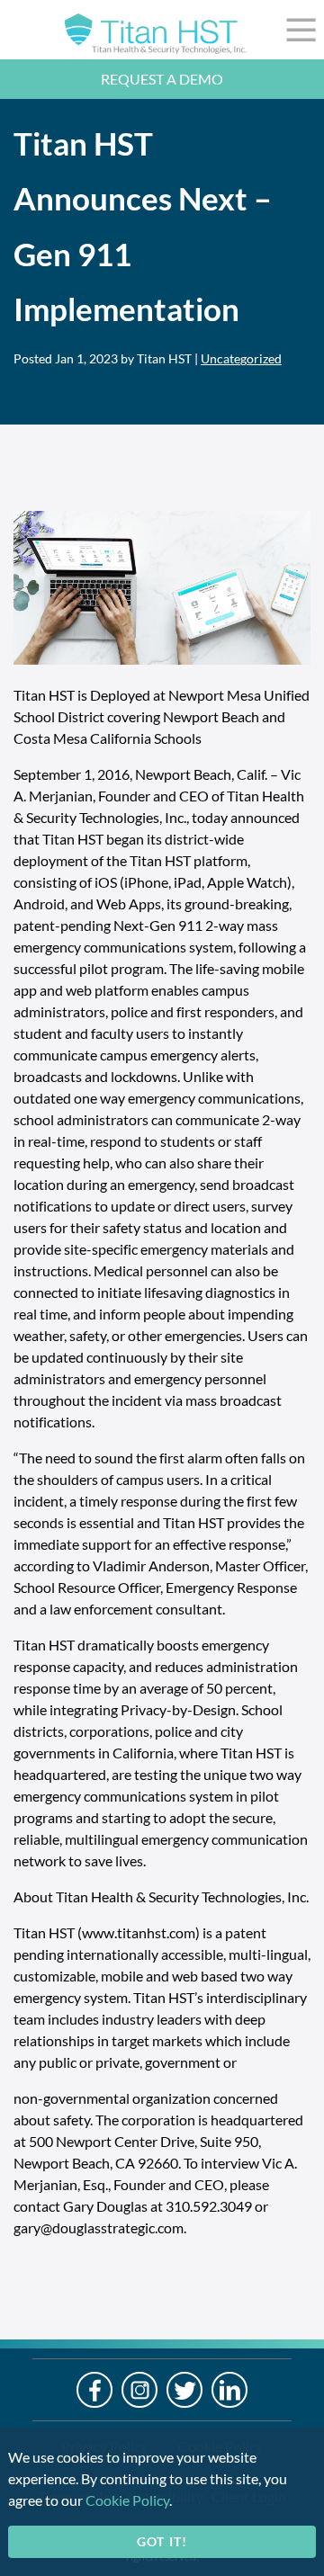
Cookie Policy (127, 2500)
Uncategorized (241, 358)
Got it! (162, 2541)
